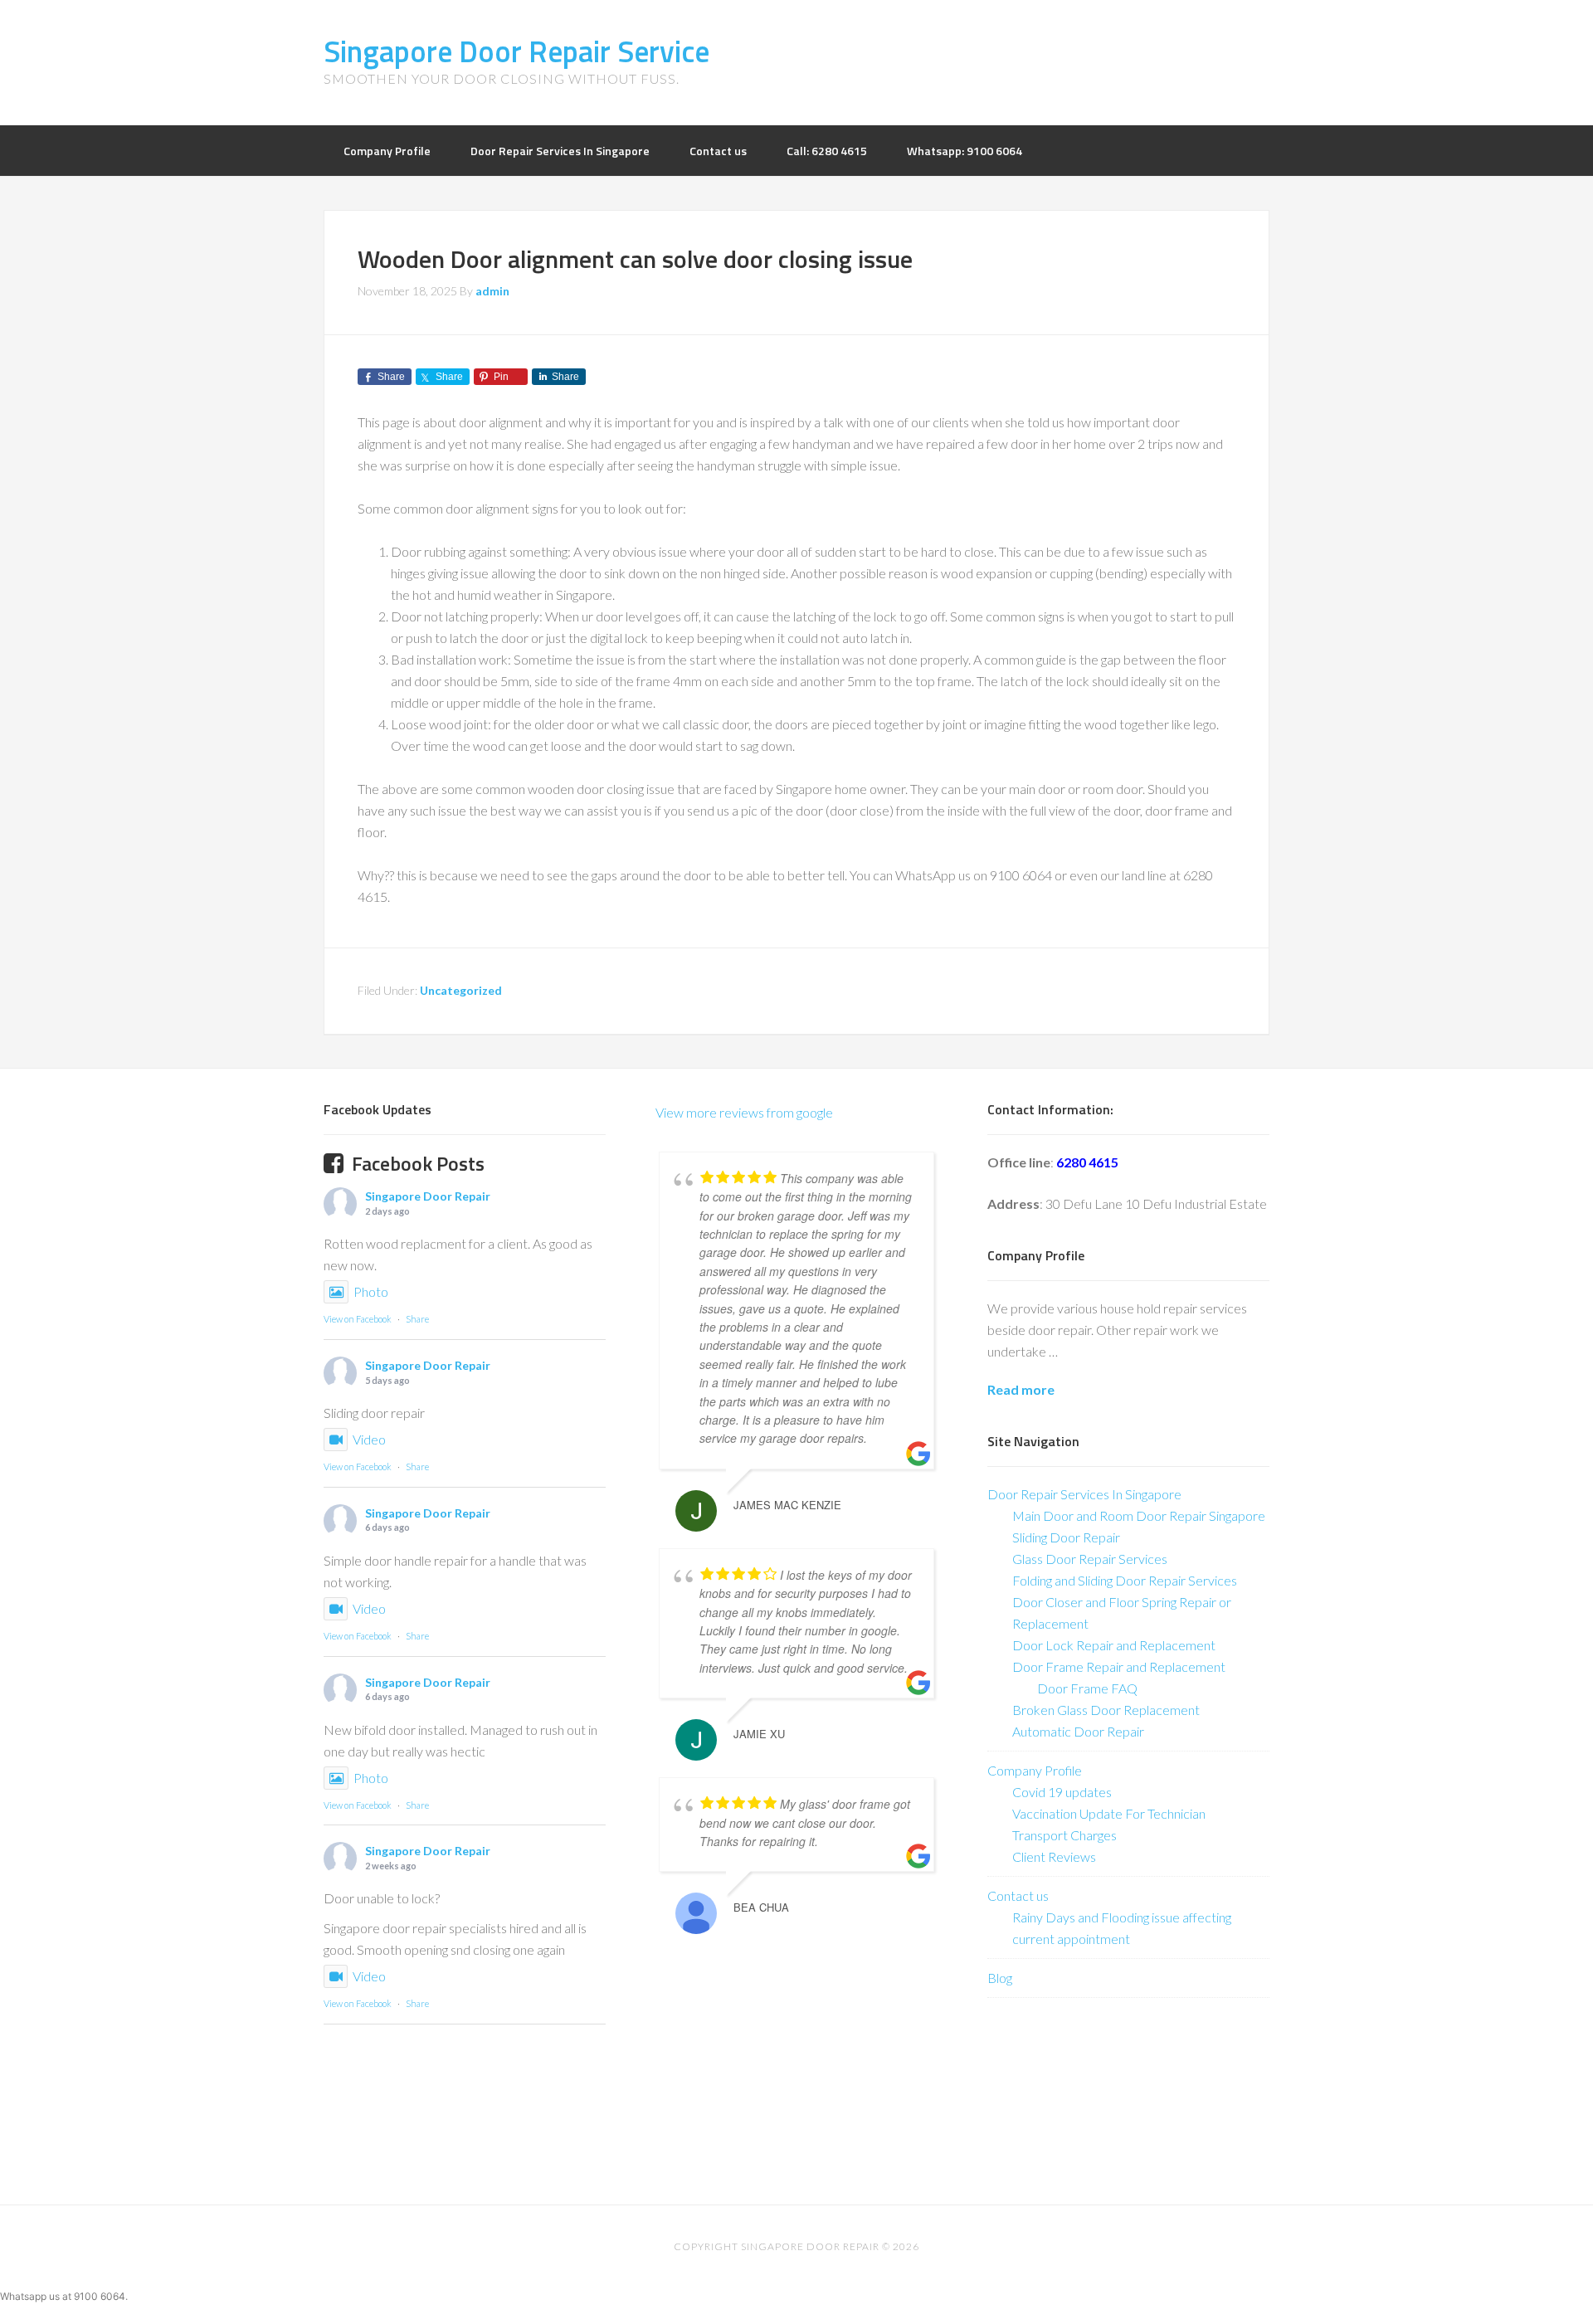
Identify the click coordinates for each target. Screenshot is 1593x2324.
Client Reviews (1054, 1856)
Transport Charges (1064, 1835)
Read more (1021, 1389)
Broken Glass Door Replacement (1106, 1710)
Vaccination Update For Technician (1109, 1813)
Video (369, 1439)
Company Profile (1035, 1770)
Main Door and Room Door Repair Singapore (1139, 1515)
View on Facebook (358, 1319)
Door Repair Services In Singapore (1084, 1494)
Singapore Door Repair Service (516, 51)
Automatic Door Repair (1078, 1731)
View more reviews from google (744, 1112)
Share (417, 1319)
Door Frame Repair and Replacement (1119, 1666)
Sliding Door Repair (1066, 1537)
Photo (371, 1291)
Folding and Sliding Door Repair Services (1125, 1580)
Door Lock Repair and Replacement (1114, 1645)
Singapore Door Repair (428, 1196)
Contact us (1018, 1895)
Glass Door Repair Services (1090, 1559)
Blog (1000, 1978)
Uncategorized (461, 990)
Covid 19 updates (1062, 1792)
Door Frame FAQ (1087, 1688)
